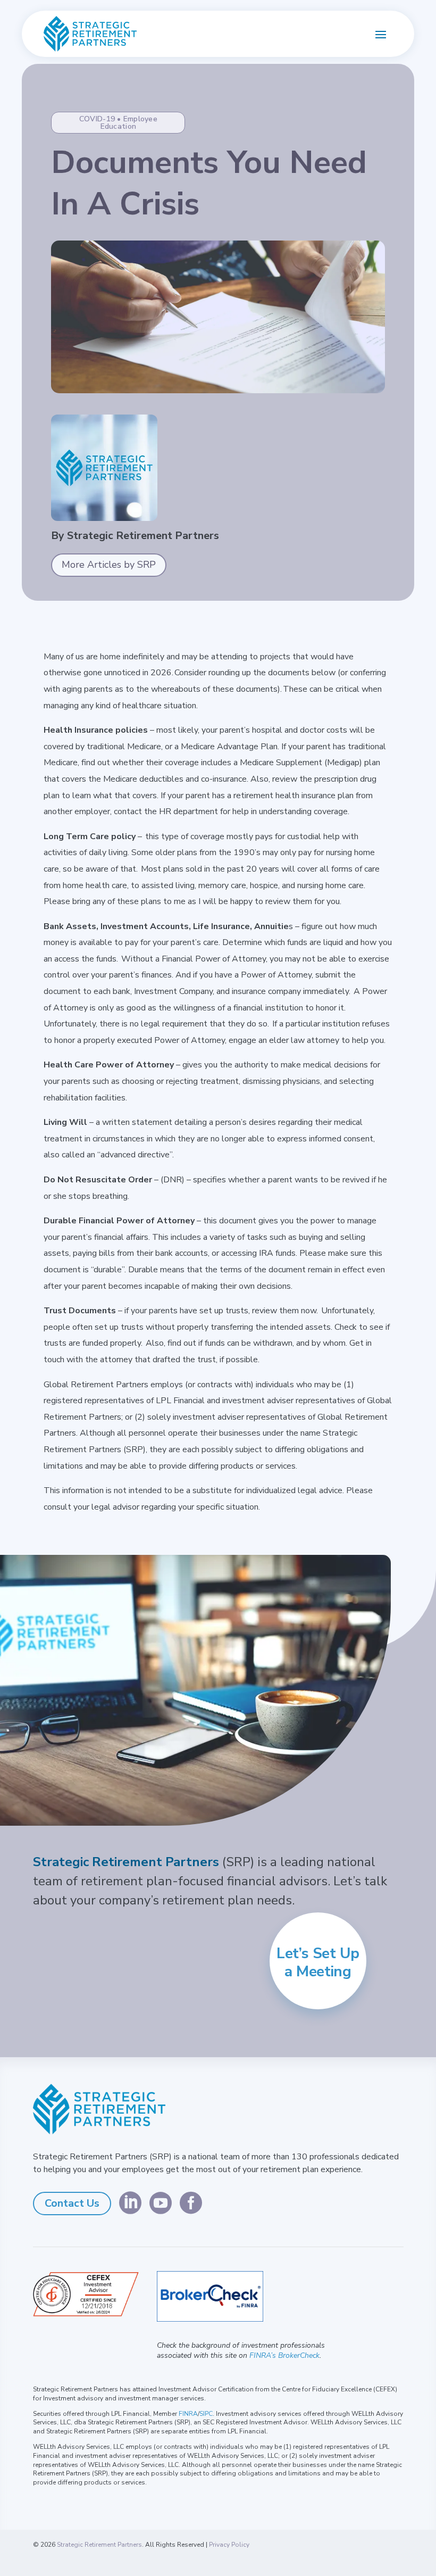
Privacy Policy (229, 2545)
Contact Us (72, 2203)
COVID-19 (97, 119)
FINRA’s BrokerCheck (284, 2355)
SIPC (206, 2414)
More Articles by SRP (109, 565)
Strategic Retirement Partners (99, 2545)
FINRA (188, 2414)
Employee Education (129, 123)
